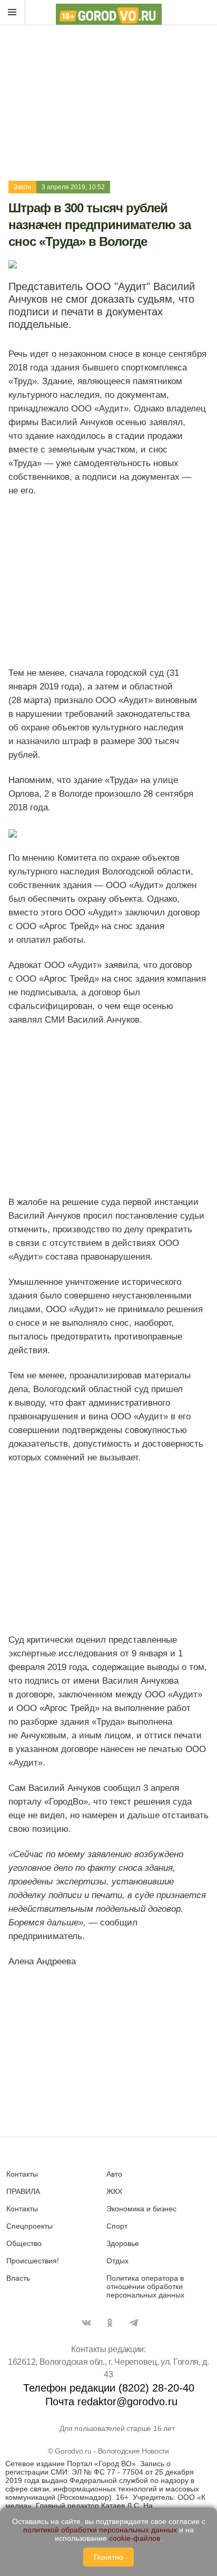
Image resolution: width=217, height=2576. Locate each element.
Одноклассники (110, 2323)
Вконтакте (86, 2323)
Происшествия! (33, 2261)
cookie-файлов (135, 2538)
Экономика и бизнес (141, 2209)
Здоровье (123, 2243)
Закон (22, 187)
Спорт (117, 2226)
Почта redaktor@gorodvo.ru (111, 2402)
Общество (24, 2243)
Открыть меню (13, 13)
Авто (114, 2174)
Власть (18, 2278)
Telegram (134, 2323)
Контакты (22, 2174)
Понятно (108, 2557)
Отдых (117, 2261)
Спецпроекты (29, 2226)
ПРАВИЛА (23, 2191)
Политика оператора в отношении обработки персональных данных (145, 2286)
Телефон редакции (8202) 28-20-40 (109, 2388)
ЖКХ (114, 2191)
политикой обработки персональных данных (100, 2530)
